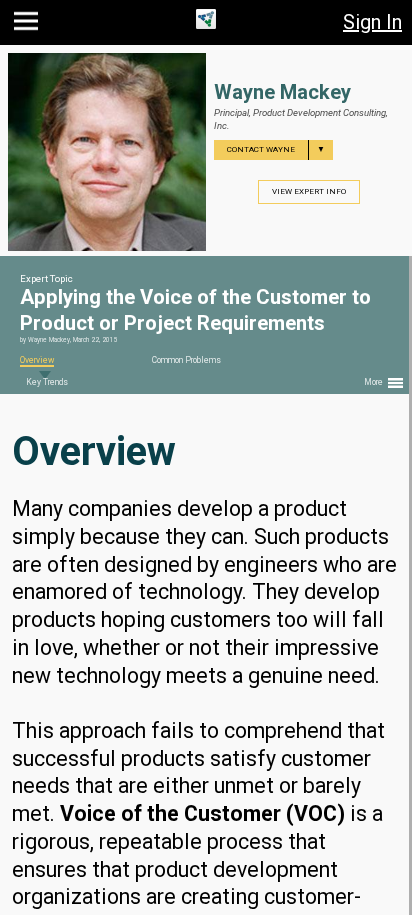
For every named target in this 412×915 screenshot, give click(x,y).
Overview (37, 360)
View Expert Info (309, 191)
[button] (28, 25)
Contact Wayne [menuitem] (275, 149)
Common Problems (186, 360)
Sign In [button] (372, 22)
